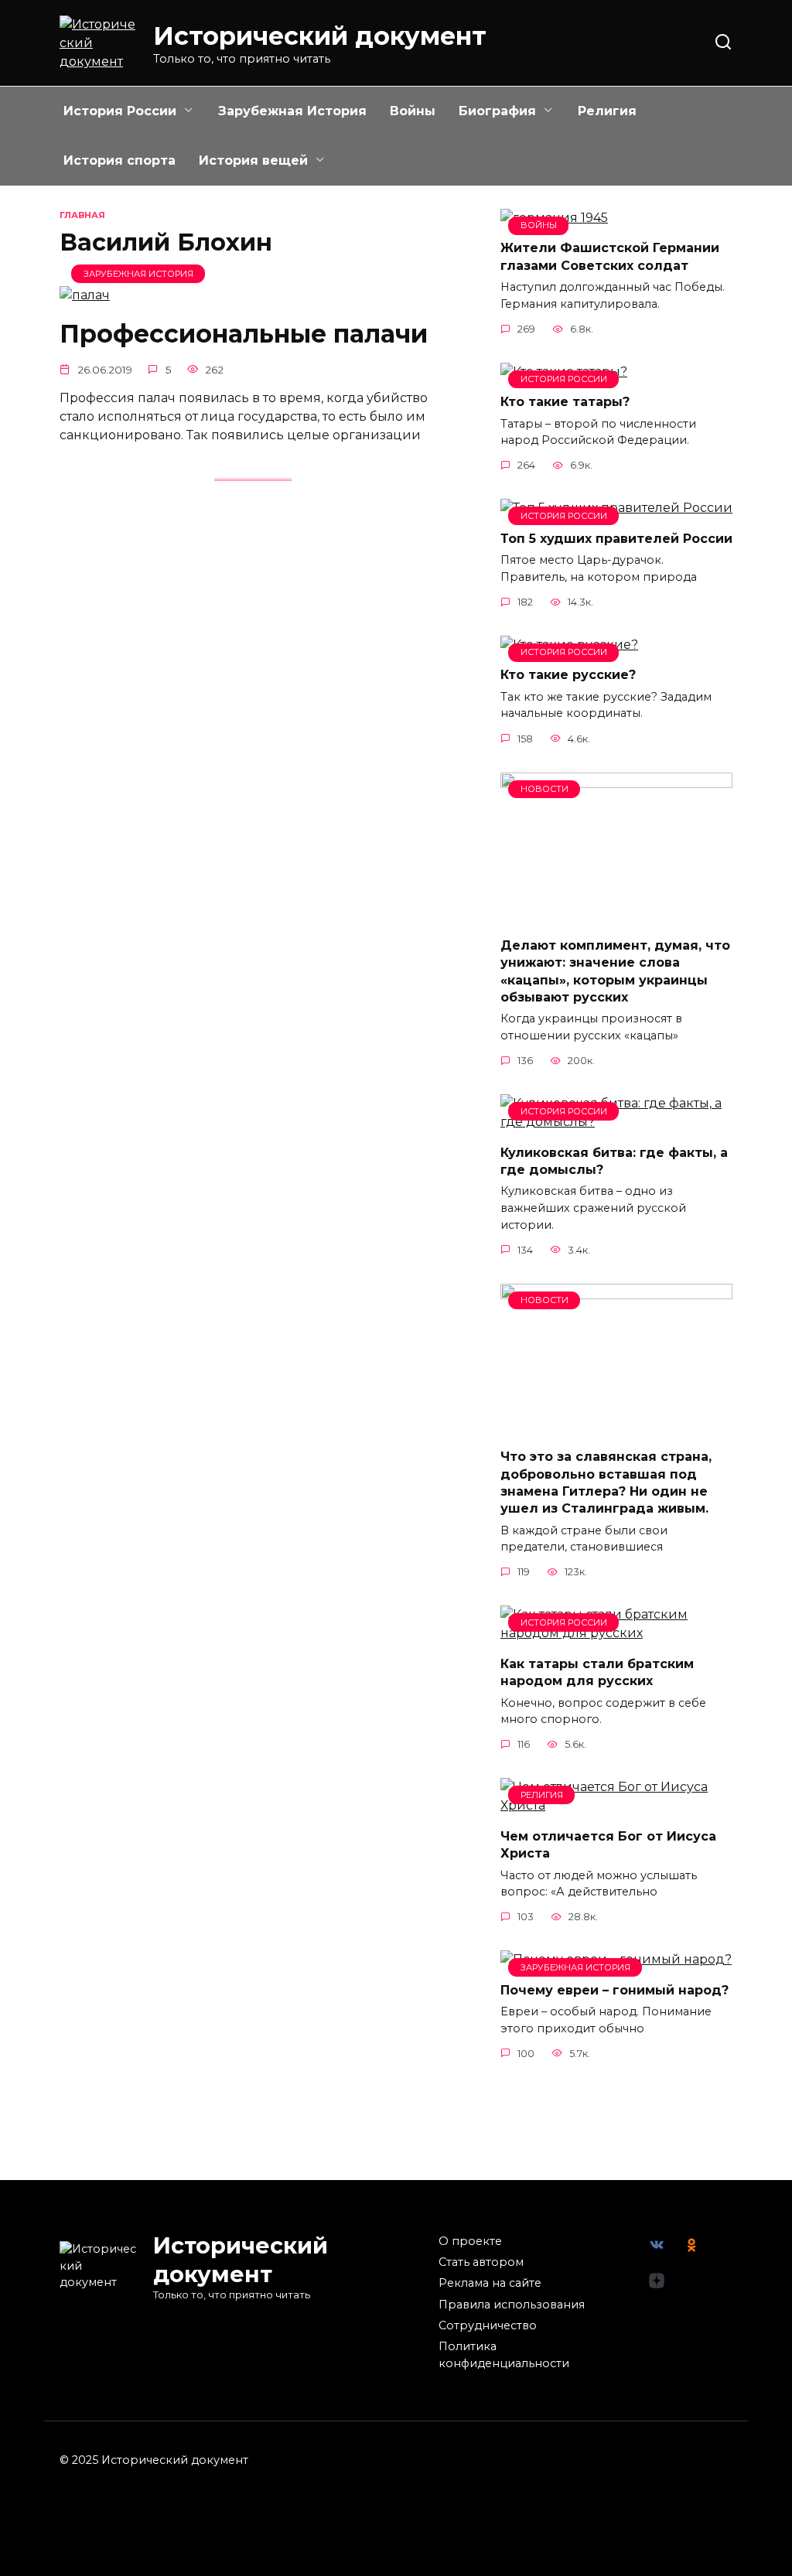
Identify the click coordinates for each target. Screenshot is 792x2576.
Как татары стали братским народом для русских (597, 1672)
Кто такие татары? (565, 402)
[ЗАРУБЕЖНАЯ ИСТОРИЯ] (85, 295)
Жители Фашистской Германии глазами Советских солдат (610, 256)
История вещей (253, 160)
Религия (607, 111)
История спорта (119, 160)
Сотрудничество (488, 2325)
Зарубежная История (292, 111)
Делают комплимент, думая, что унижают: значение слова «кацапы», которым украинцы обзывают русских (615, 971)
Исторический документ (320, 36)
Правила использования (512, 2305)
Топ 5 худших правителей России (616, 538)
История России (120, 111)
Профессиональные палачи (244, 334)
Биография (497, 111)
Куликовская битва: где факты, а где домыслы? (614, 1160)
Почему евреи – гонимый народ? (614, 1989)
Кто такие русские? (568, 675)
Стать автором (481, 2262)
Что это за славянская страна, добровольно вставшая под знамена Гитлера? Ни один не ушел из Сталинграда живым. (606, 1482)
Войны (413, 111)
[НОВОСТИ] (616, 915)
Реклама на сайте (490, 2283)
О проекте (470, 2241)
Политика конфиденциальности (504, 2355)
